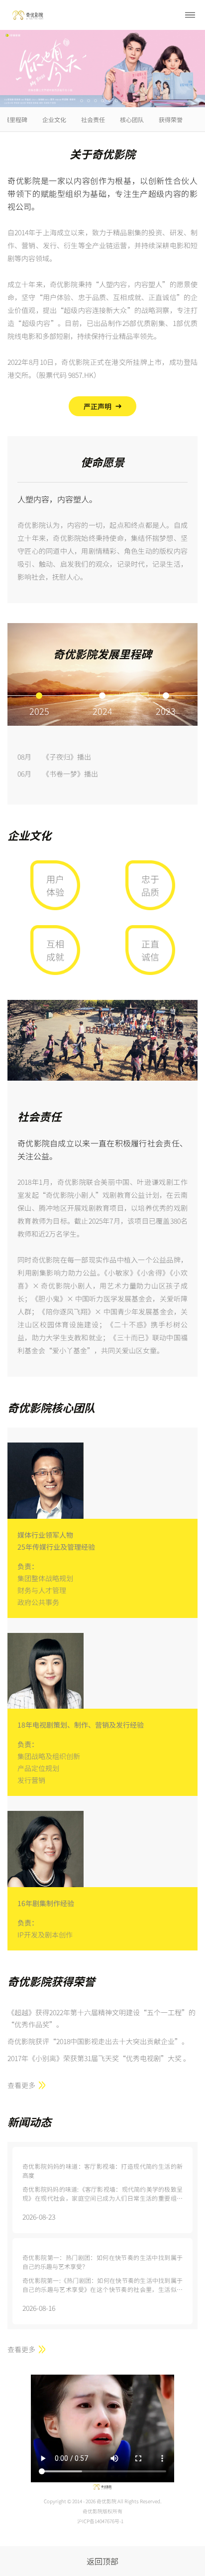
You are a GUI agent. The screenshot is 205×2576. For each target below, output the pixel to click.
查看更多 (21, 2085)
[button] (82, 101)
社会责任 (93, 119)
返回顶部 (102, 2561)
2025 (39, 710)
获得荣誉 (171, 119)
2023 (166, 710)
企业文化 (54, 119)
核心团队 (132, 119)
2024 (102, 710)
